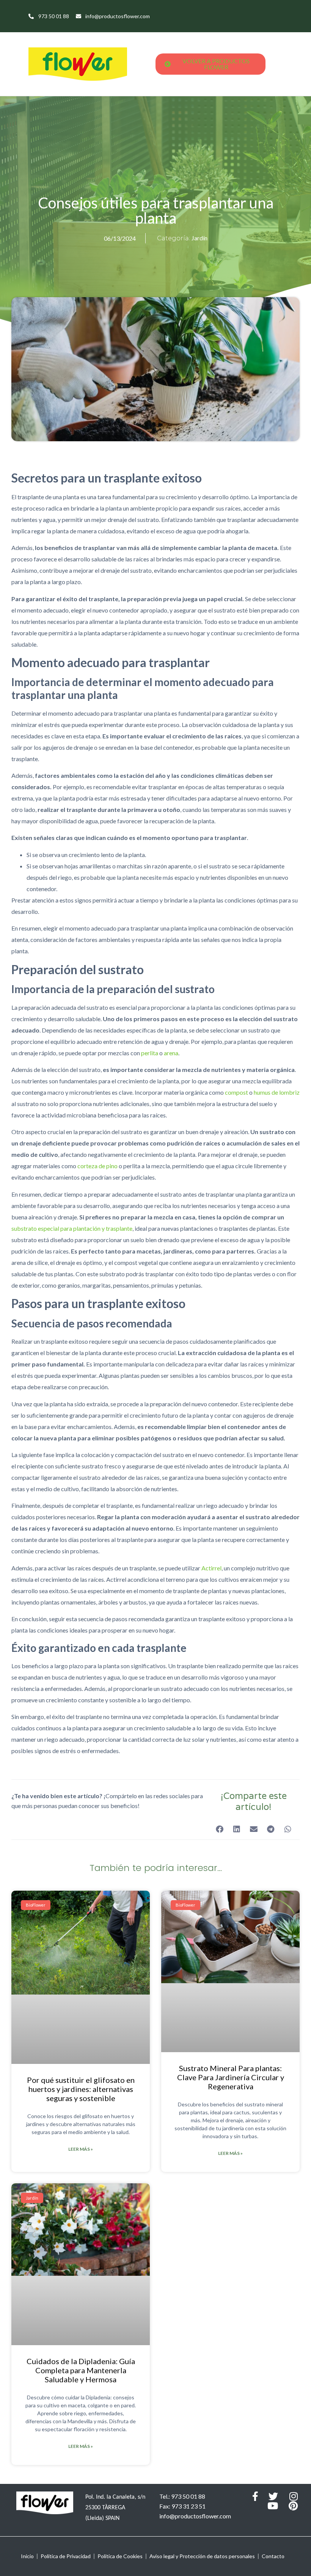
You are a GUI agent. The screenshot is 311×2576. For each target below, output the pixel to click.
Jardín (199, 238)
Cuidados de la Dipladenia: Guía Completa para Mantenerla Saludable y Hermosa (81, 2370)
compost (236, 1092)
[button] (219, 1829)
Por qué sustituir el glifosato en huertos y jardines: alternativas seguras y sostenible (81, 2089)
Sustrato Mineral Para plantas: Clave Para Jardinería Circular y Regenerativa (231, 2077)
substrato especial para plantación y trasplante (72, 1228)
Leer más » (81, 2149)
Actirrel (211, 1568)
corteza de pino (97, 1166)
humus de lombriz (277, 1092)
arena (171, 1053)
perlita (150, 1053)
